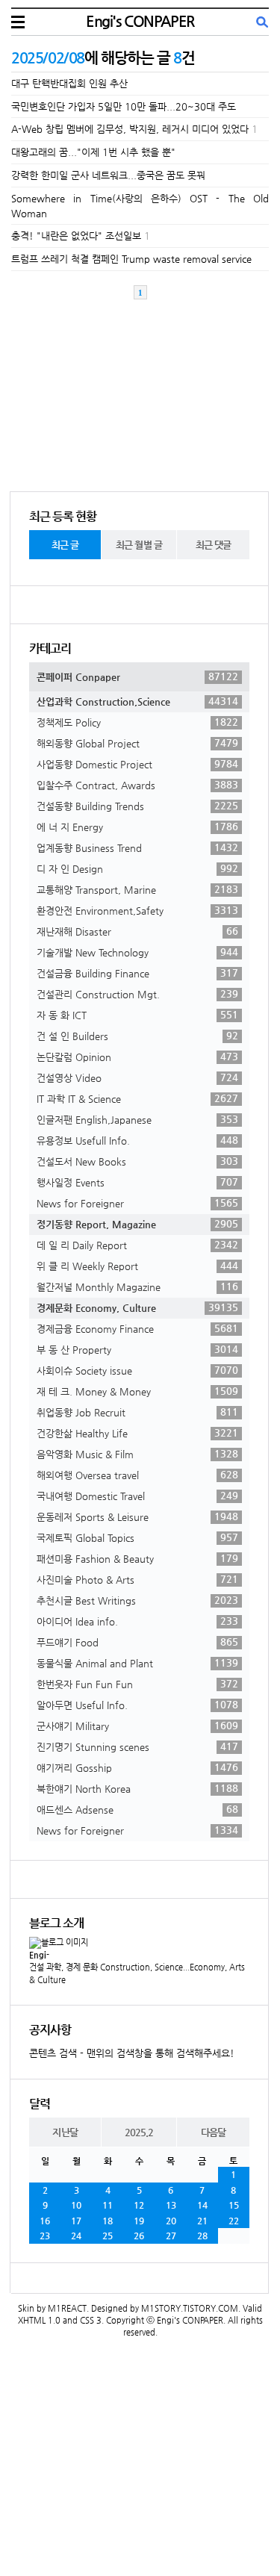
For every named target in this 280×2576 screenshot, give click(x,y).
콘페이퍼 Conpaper (137, 676)
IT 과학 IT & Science (137, 1098)
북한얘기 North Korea (137, 1788)
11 (108, 2205)
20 (171, 2221)
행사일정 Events (137, 1182)
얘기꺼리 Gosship (137, 1767)
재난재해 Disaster (137, 931)
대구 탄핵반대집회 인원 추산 (69, 83)
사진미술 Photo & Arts (137, 1579)
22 (234, 2221)
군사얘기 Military (137, 1726)
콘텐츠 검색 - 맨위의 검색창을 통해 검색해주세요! (132, 2053)
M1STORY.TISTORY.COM (190, 2308)
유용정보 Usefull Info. (137, 1140)
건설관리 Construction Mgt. (137, 994)
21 (202, 2221)
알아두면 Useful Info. (137, 1705)
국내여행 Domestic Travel (137, 1496)
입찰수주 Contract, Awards (137, 785)
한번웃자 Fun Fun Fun (137, 1684)
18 (108, 2221)
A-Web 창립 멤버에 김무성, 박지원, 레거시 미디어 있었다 (130, 129)
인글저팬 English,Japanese (137, 1119)
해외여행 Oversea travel (137, 1475)
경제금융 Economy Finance (137, 1328)
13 (171, 2205)
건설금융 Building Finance (137, 973)
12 (139, 2205)
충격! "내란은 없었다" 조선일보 (76, 236)
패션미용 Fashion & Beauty (137, 1558)
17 (76, 2221)
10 (76, 2205)
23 (45, 2236)
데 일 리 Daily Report (137, 1245)
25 (108, 2236)
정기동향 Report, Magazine (137, 1224)
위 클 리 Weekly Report (137, 1266)
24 (76, 2236)
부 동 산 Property (137, 1349)
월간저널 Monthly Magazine (137, 1287)
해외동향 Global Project (137, 743)
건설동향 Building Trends (137, 806)
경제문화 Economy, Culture (137, 1307)
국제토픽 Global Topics (137, 1537)
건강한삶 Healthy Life (137, 1433)
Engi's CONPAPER (140, 21)
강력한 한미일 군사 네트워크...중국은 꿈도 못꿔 (108, 175)
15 (234, 2205)
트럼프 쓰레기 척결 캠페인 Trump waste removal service (131, 259)
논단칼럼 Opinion (137, 1057)
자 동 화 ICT (137, 1015)
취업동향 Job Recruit (137, 1412)
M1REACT (67, 2308)
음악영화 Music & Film (137, 1454)
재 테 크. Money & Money (137, 1391)
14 (202, 2205)
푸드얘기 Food (137, 1642)
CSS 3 (91, 2320)
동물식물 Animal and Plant (137, 1663)
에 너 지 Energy (137, 827)
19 (139, 2221)
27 (171, 2236)
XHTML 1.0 (39, 2320)
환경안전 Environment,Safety (137, 910)
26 (139, 2236)
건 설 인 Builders (137, 1036)
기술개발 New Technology (137, 952)
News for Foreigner (137, 1203)
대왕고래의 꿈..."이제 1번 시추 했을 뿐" (93, 152)
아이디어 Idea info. (137, 1621)
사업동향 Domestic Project (137, 764)
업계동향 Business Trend (137, 847)
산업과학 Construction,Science (137, 701)
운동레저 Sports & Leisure (137, 1516)
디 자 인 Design (137, 868)
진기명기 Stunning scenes (137, 1746)
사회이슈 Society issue (137, 1370)
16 (45, 2221)
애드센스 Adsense (137, 1809)
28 (202, 2236)
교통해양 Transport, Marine (137, 889)
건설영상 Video (137, 1077)
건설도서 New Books (137, 1161)
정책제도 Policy (137, 722)
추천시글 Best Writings (137, 1600)
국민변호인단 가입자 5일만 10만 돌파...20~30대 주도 (124, 106)
